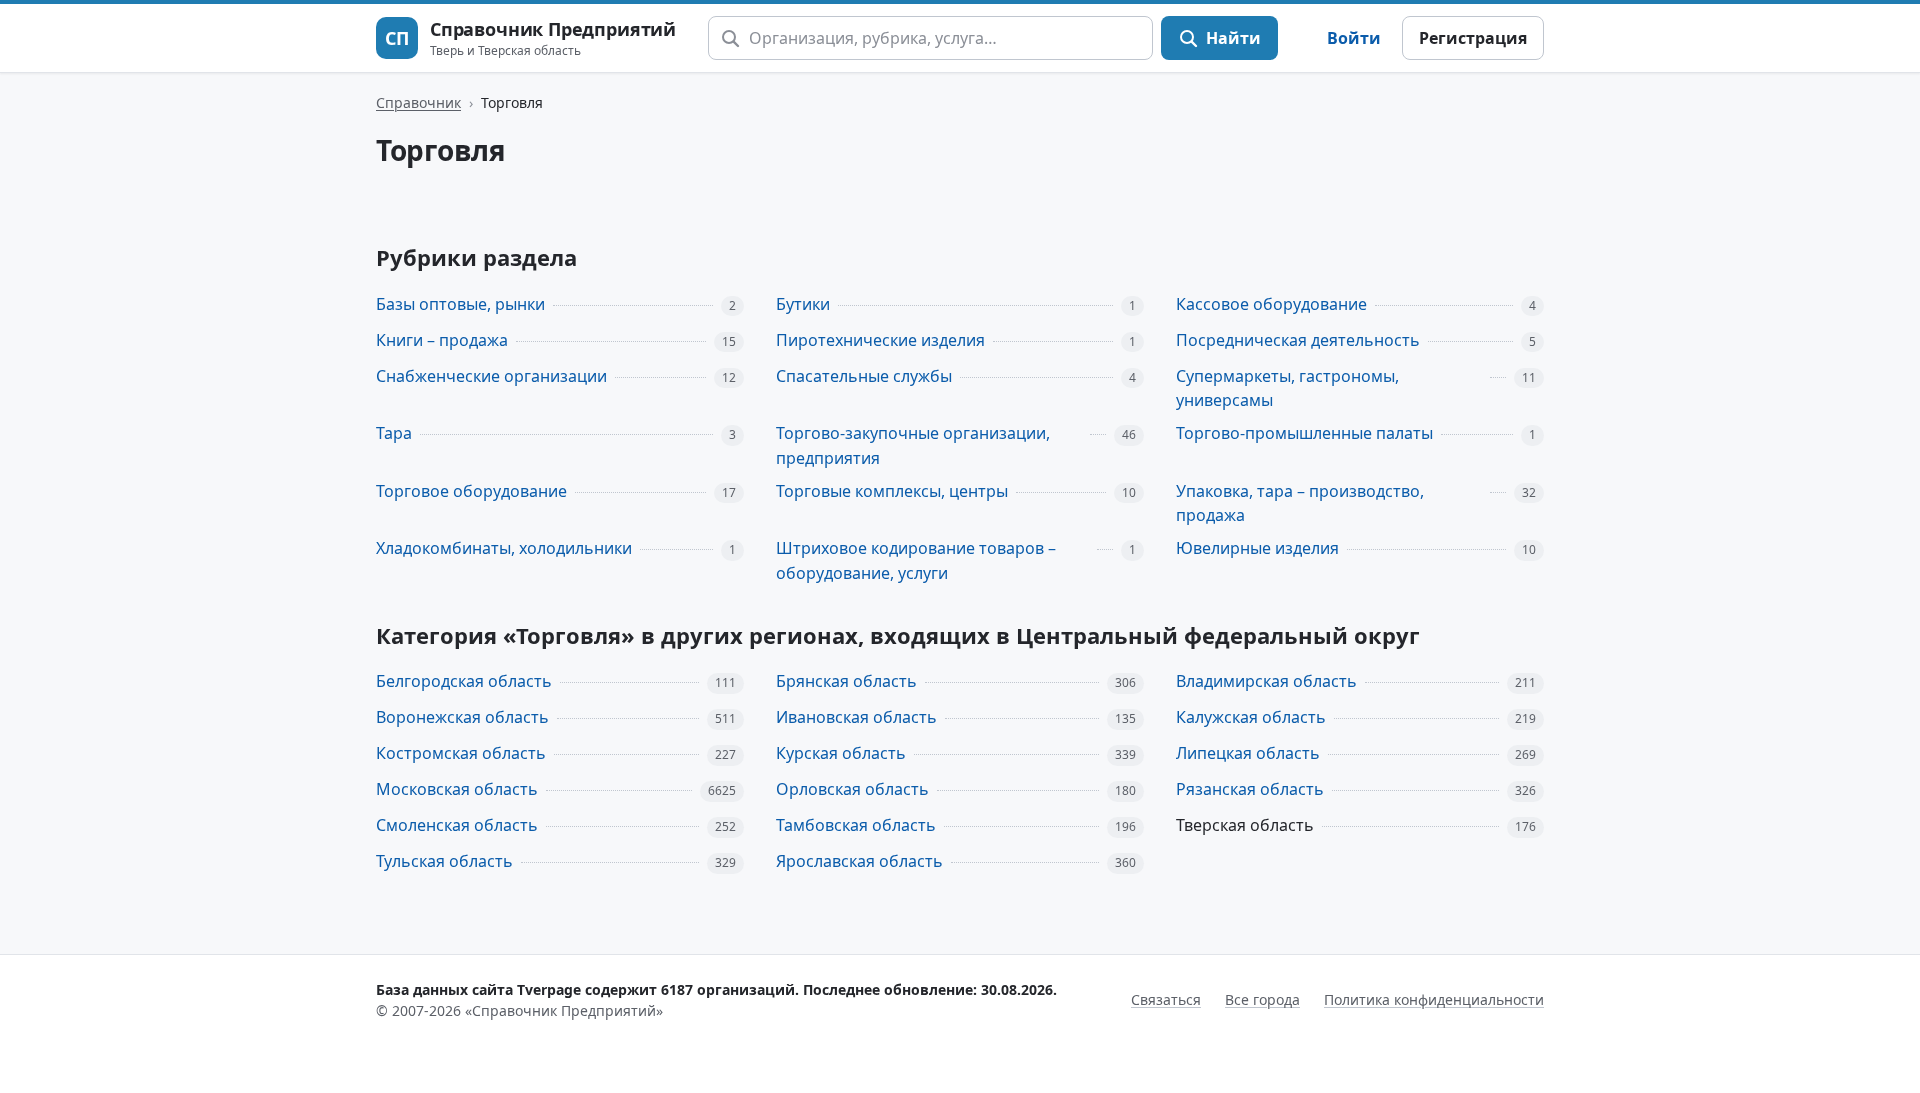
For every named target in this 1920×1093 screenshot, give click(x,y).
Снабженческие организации (491, 376)
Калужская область (1251, 717)
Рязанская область (1250, 789)
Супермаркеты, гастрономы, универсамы (1287, 388)
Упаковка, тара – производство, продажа (1300, 503)
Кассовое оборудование (1271, 304)
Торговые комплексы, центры (892, 491)
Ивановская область (856, 717)
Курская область (841, 753)
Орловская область (852, 789)
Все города (1262, 999)
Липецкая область (1248, 753)
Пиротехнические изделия (880, 340)
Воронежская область (462, 717)
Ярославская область (859, 861)
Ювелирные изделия (1257, 548)
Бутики (803, 304)
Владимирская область (1266, 681)
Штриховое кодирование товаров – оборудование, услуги (916, 560)
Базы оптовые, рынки (460, 304)
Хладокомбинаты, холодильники (504, 548)
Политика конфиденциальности (1434, 999)
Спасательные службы (864, 376)
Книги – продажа (442, 340)
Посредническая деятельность (1298, 340)
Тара (394, 433)
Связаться (1166, 999)
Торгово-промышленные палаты (1304, 433)
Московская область (457, 789)
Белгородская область (464, 681)
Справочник (418, 102)
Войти (1354, 38)
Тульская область (444, 861)
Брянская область (846, 681)
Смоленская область (457, 825)
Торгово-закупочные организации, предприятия (913, 445)
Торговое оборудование (471, 491)
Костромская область (461, 753)
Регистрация (1473, 38)
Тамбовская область (856, 825)
